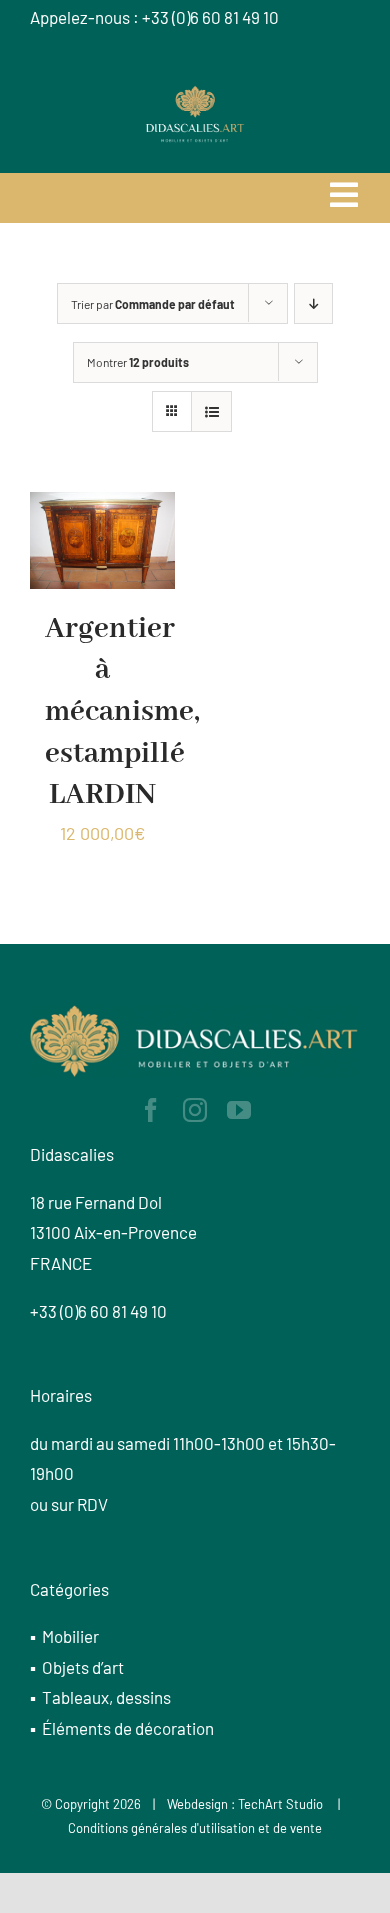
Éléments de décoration (128, 1728)
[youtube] (239, 1110)
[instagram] (195, 1110)
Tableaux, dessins (106, 1697)
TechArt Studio (280, 1804)
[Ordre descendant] (313, 303)
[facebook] (151, 1110)
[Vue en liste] (211, 411)
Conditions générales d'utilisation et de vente (195, 1828)
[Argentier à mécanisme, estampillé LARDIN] (102, 507)
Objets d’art (83, 1667)
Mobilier (70, 1636)
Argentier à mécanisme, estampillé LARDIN (122, 712)
